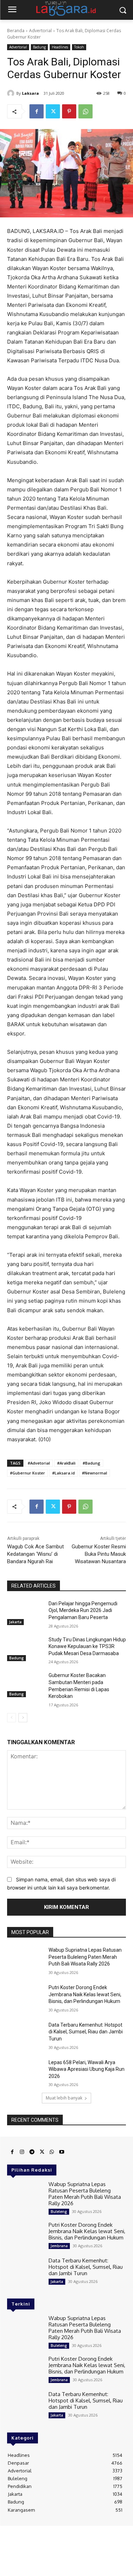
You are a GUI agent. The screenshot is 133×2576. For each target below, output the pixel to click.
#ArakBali (66, 1463)
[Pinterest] (69, 111)
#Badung (92, 1463)
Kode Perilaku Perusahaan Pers (67, 2545)
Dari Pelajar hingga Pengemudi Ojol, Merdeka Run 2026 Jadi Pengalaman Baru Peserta (83, 1610)
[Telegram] (32, 2152)
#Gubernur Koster (27, 1473)
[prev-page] (12, 1718)
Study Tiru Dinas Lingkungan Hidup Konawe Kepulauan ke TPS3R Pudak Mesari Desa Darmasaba (87, 1646)
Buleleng (59, 2212)
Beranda (16, 31)
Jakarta (15, 1622)
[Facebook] (37, 111)
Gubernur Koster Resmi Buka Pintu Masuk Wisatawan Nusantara (99, 1554)
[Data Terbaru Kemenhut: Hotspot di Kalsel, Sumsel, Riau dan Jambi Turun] (25, 2034)
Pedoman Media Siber (57, 2534)
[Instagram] (22, 2152)
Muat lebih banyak (64, 2098)
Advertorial (40, 31)
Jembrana (59, 2246)
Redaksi (23, 2534)
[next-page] (23, 1718)
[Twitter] (53, 111)
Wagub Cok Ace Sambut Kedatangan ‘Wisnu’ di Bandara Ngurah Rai (35, 1554)
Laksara (31, 93)
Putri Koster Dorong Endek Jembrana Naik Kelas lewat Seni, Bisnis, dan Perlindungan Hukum (85, 1994)
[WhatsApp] (85, 111)
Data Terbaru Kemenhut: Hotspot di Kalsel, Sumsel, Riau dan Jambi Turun (86, 2032)
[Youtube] (62, 2152)
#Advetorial (39, 1463)
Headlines (60, 47)
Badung (39, 47)
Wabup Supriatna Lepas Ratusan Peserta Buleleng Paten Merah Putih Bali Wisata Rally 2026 (85, 1957)
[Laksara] (12, 93)
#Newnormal (95, 1473)
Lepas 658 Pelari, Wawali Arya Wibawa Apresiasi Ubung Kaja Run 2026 (87, 2069)
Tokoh (79, 47)
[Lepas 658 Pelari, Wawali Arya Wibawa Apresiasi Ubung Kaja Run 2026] (25, 2072)
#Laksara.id (63, 1473)
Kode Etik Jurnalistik (84, 2540)
